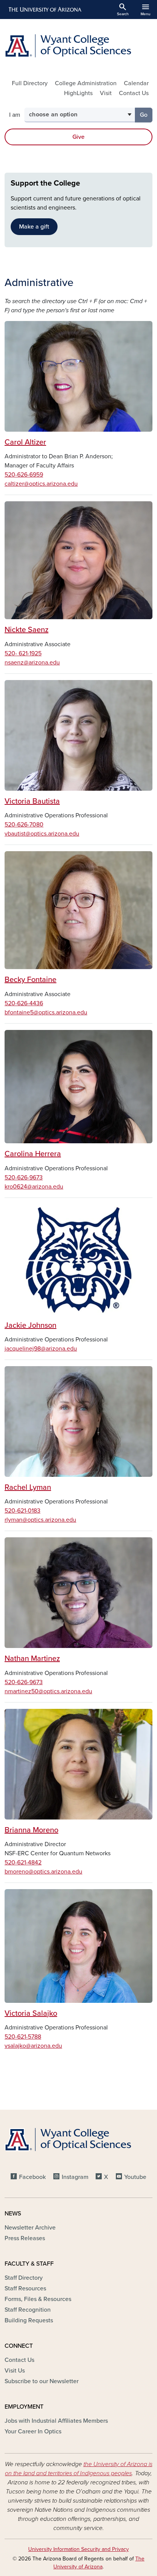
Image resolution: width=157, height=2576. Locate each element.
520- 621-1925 (23, 653)
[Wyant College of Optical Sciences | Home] (78, 46)
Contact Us (134, 93)
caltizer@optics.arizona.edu (41, 484)
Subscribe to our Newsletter (42, 2381)
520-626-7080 (24, 825)
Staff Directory (24, 2278)
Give (78, 137)
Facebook (32, 2177)
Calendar (136, 83)
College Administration (86, 83)
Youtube (135, 2177)
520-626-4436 (24, 1003)
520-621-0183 (22, 1511)
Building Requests (29, 2320)
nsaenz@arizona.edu (32, 663)
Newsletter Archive (30, 2228)
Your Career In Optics (33, 2431)
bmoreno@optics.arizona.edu (43, 1872)
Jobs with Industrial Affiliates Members (56, 2421)
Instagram (75, 2177)
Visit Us (15, 2371)
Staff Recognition (28, 2310)
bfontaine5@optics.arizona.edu (46, 1012)
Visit (106, 93)
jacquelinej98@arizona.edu (41, 1349)
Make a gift (34, 227)
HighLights (78, 93)
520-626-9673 (24, 1178)
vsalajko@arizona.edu (33, 2046)
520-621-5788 (23, 2037)
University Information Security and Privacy (78, 2549)
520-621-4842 (23, 1862)
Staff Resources (25, 2288)
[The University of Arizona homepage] (44, 10)
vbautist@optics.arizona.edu (42, 834)
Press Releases (25, 2238)
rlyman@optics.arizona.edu (40, 1520)
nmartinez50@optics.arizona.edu (48, 1691)
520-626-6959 (24, 475)
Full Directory (30, 83)
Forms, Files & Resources (38, 2299)
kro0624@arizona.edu (34, 1187)
